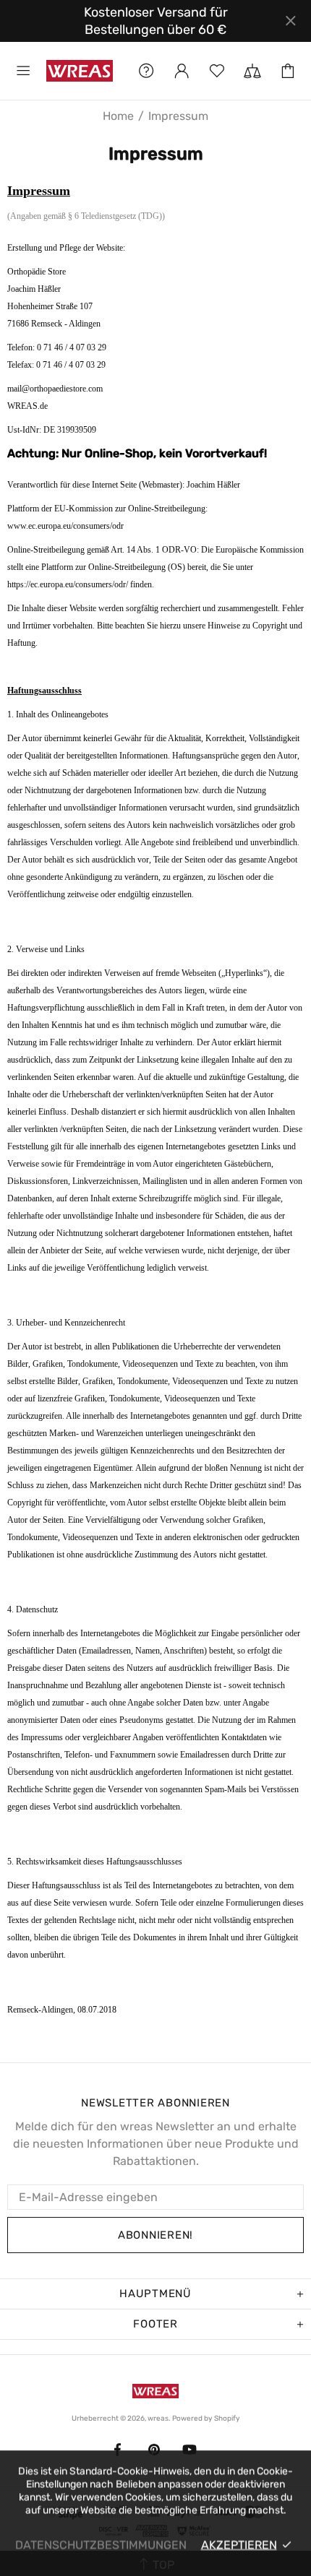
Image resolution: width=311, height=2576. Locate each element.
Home (118, 116)
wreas (80, 70)
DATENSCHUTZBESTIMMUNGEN (101, 2545)
